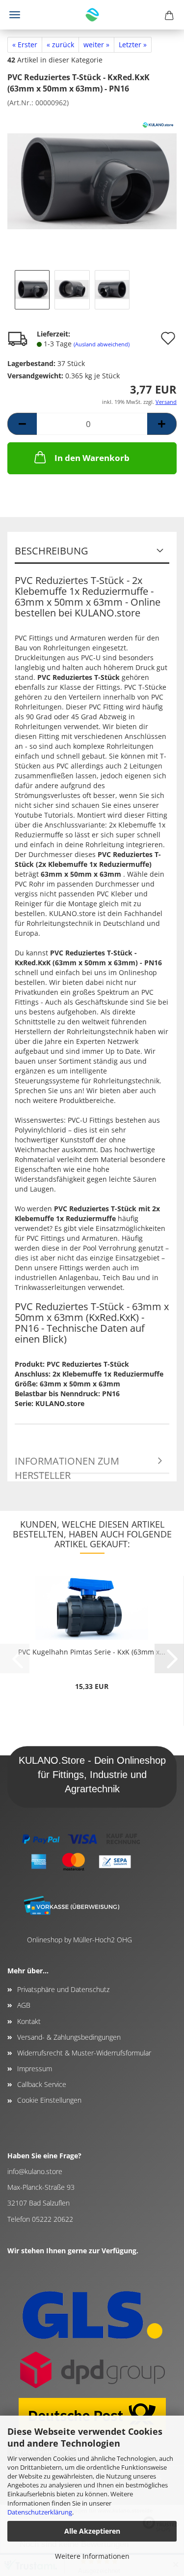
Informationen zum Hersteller (67, 1464)
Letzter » (133, 45)
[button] (22, 424)
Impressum (35, 2069)
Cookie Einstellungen (49, 2100)
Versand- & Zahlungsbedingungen (69, 2037)
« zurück (60, 45)
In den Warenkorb (92, 458)
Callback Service (42, 2084)
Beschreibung (52, 551)
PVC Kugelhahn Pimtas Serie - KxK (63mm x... (92, 1652)
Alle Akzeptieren (92, 2531)
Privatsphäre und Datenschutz (63, 1989)
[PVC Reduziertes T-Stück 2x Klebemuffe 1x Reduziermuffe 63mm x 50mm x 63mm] (92, 180)
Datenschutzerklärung (40, 2512)
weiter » (96, 45)
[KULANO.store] (92, 15)
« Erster (25, 45)
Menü (15, 15)
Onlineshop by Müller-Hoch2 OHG (79, 1940)
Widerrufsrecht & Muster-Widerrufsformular (84, 2053)
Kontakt (29, 2021)
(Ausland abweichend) (102, 344)
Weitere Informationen (92, 2556)
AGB (24, 2005)
